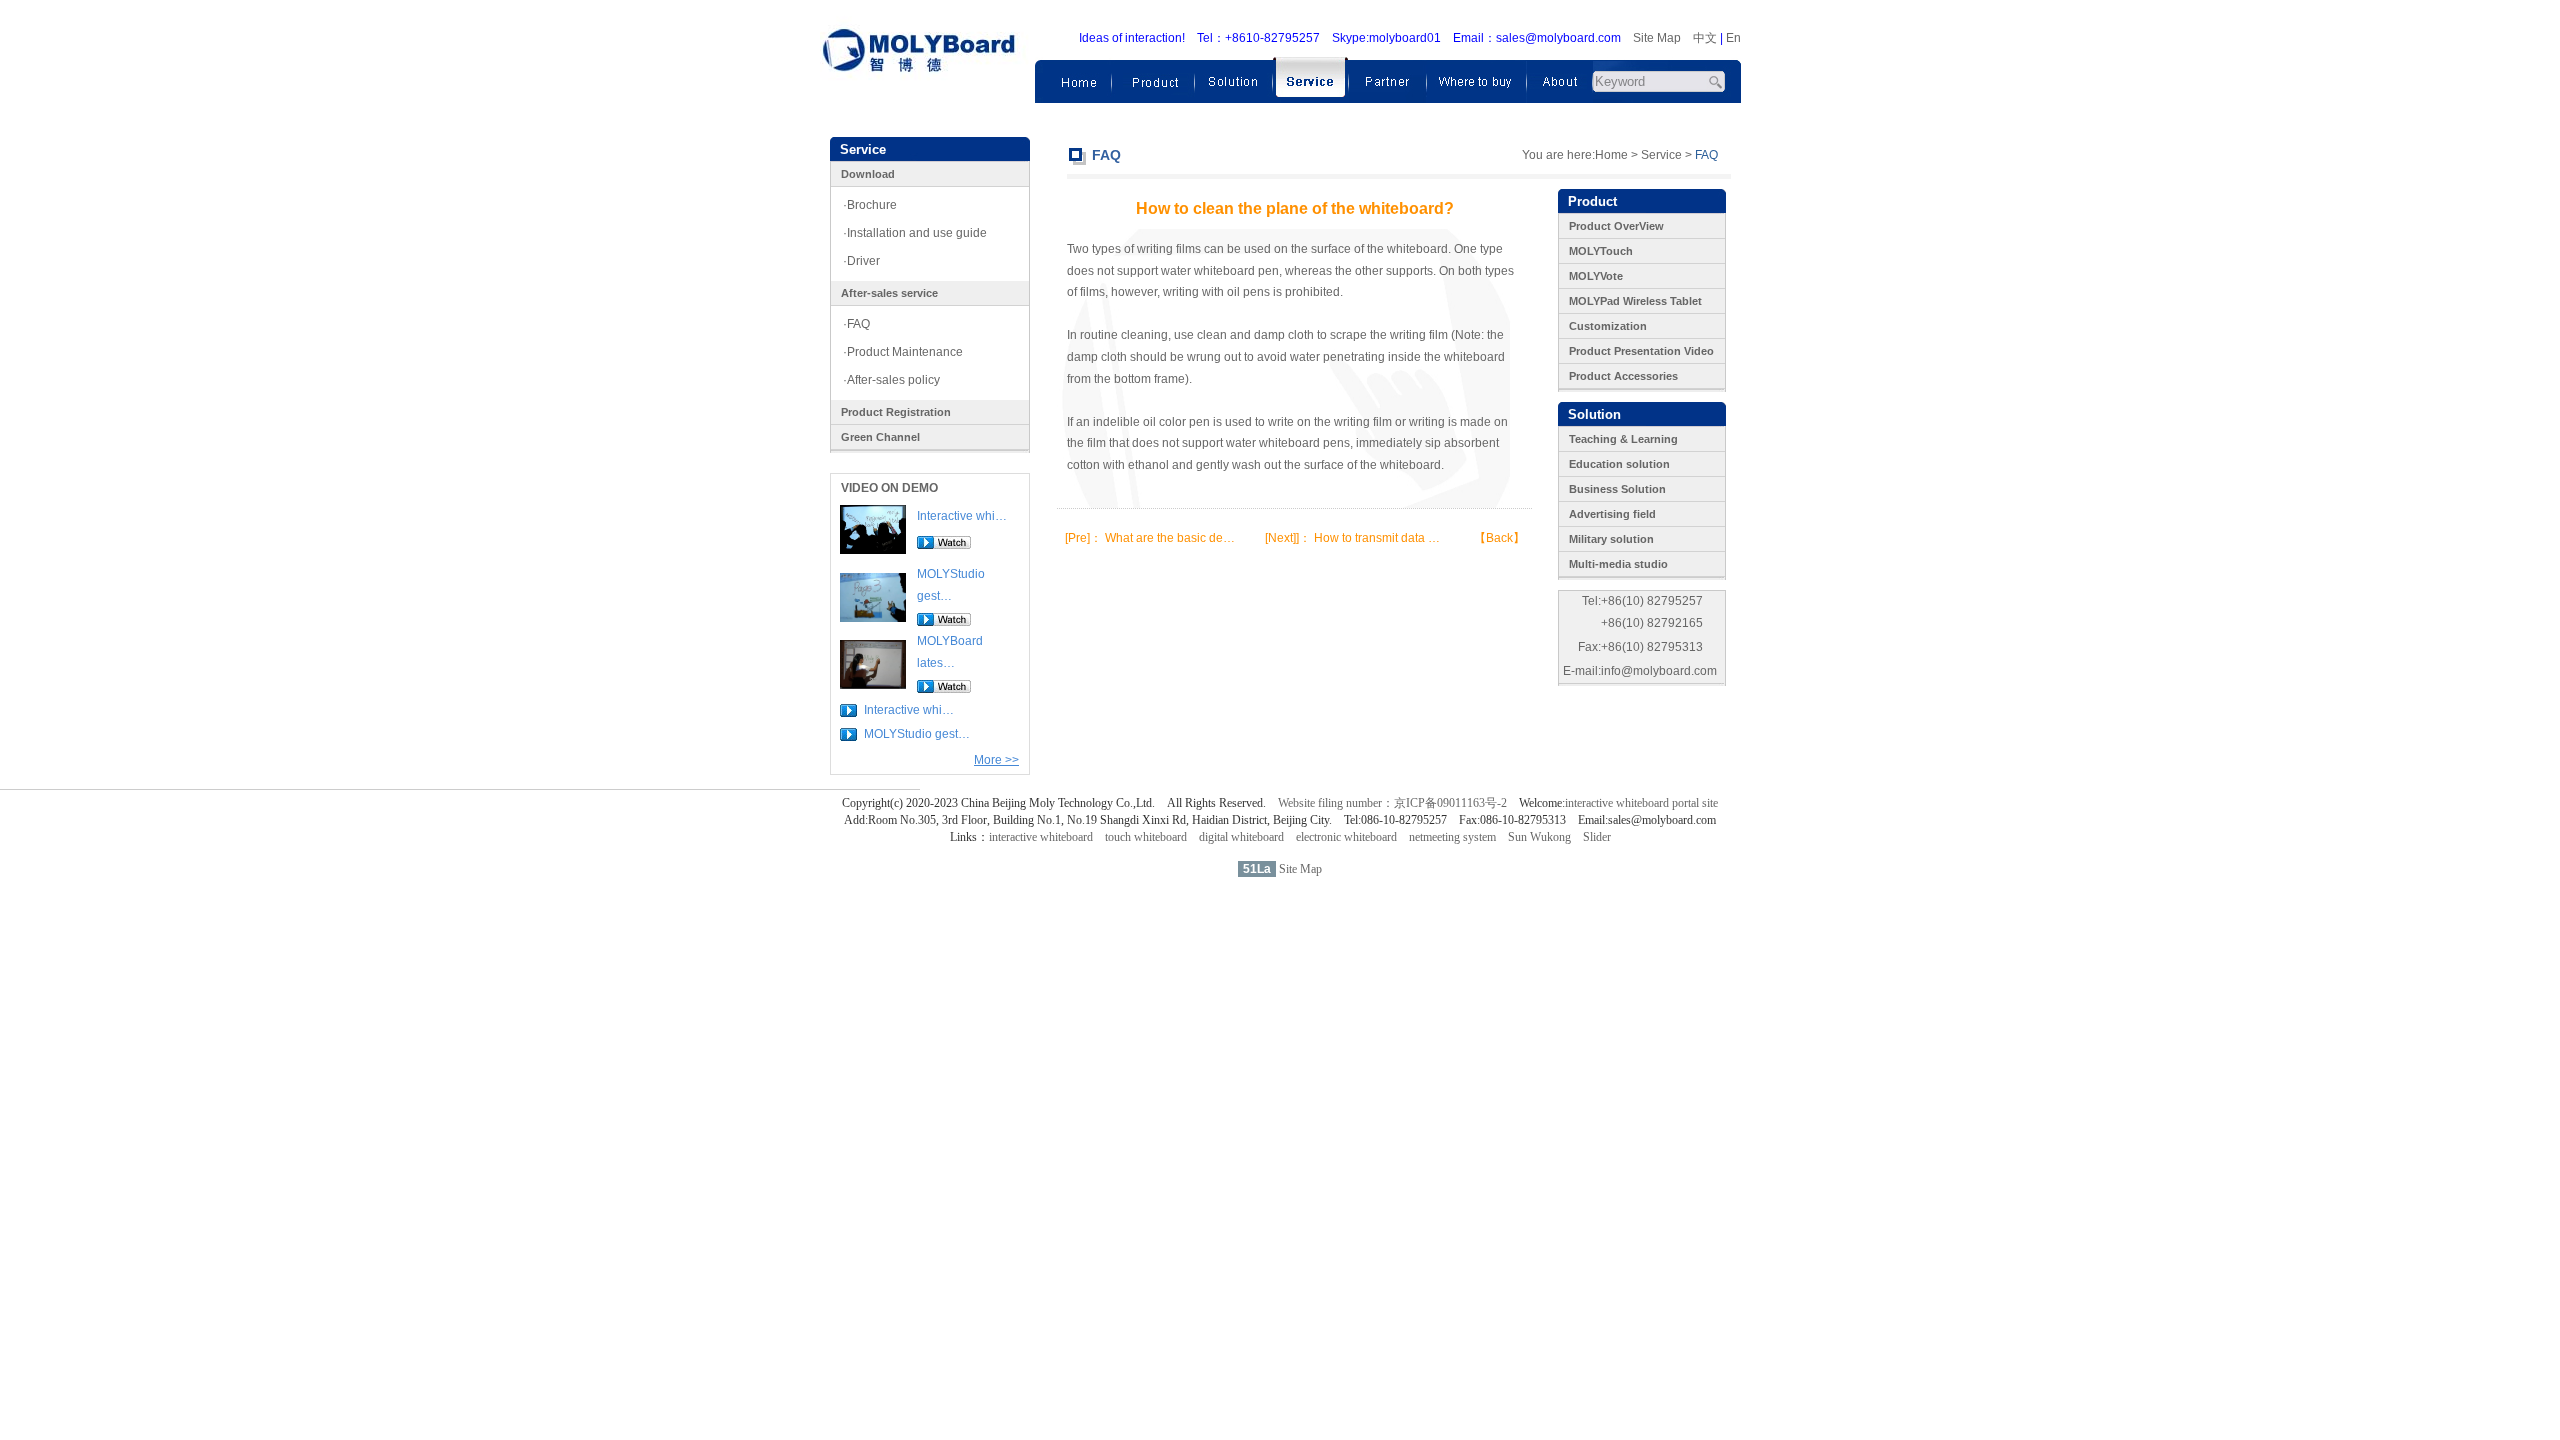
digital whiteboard (1241, 837)
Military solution (1611, 539)
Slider (1597, 837)
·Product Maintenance (903, 352)
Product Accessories (1623, 376)
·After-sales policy (891, 380)
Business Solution (1617, 489)
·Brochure (870, 205)
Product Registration (896, 412)
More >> (996, 760)
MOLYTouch (1601, 251)
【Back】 (1499, 538)
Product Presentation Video (1641, 351)
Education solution (1619, 464)
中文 (1705, 38)
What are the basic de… (1170, 538)
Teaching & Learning (1623, 439)
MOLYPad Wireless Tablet (1635, 301)
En (1733, 38)
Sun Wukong (1539, 837)
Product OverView (1616, 226)
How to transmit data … (1377, 538)
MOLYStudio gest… (917, 734)
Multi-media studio (1618, 564)
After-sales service (889, 293)
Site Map (1657, 38)
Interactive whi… (962, 516)
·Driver (861, 261)
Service (1661, 155)
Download (868, 174)
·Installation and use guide (915, 233)
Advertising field (1612, 514)
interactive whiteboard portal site (1641, 803)
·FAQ (856, 324)
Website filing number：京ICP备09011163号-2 (1392, 803)
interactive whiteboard (1041, 837)
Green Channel (880, 437)
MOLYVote (1596, 276)
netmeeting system (1452, 837)
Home (1611, 155)
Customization (1608, 326)
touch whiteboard (1146, 837)
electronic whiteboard (1346, 837)
